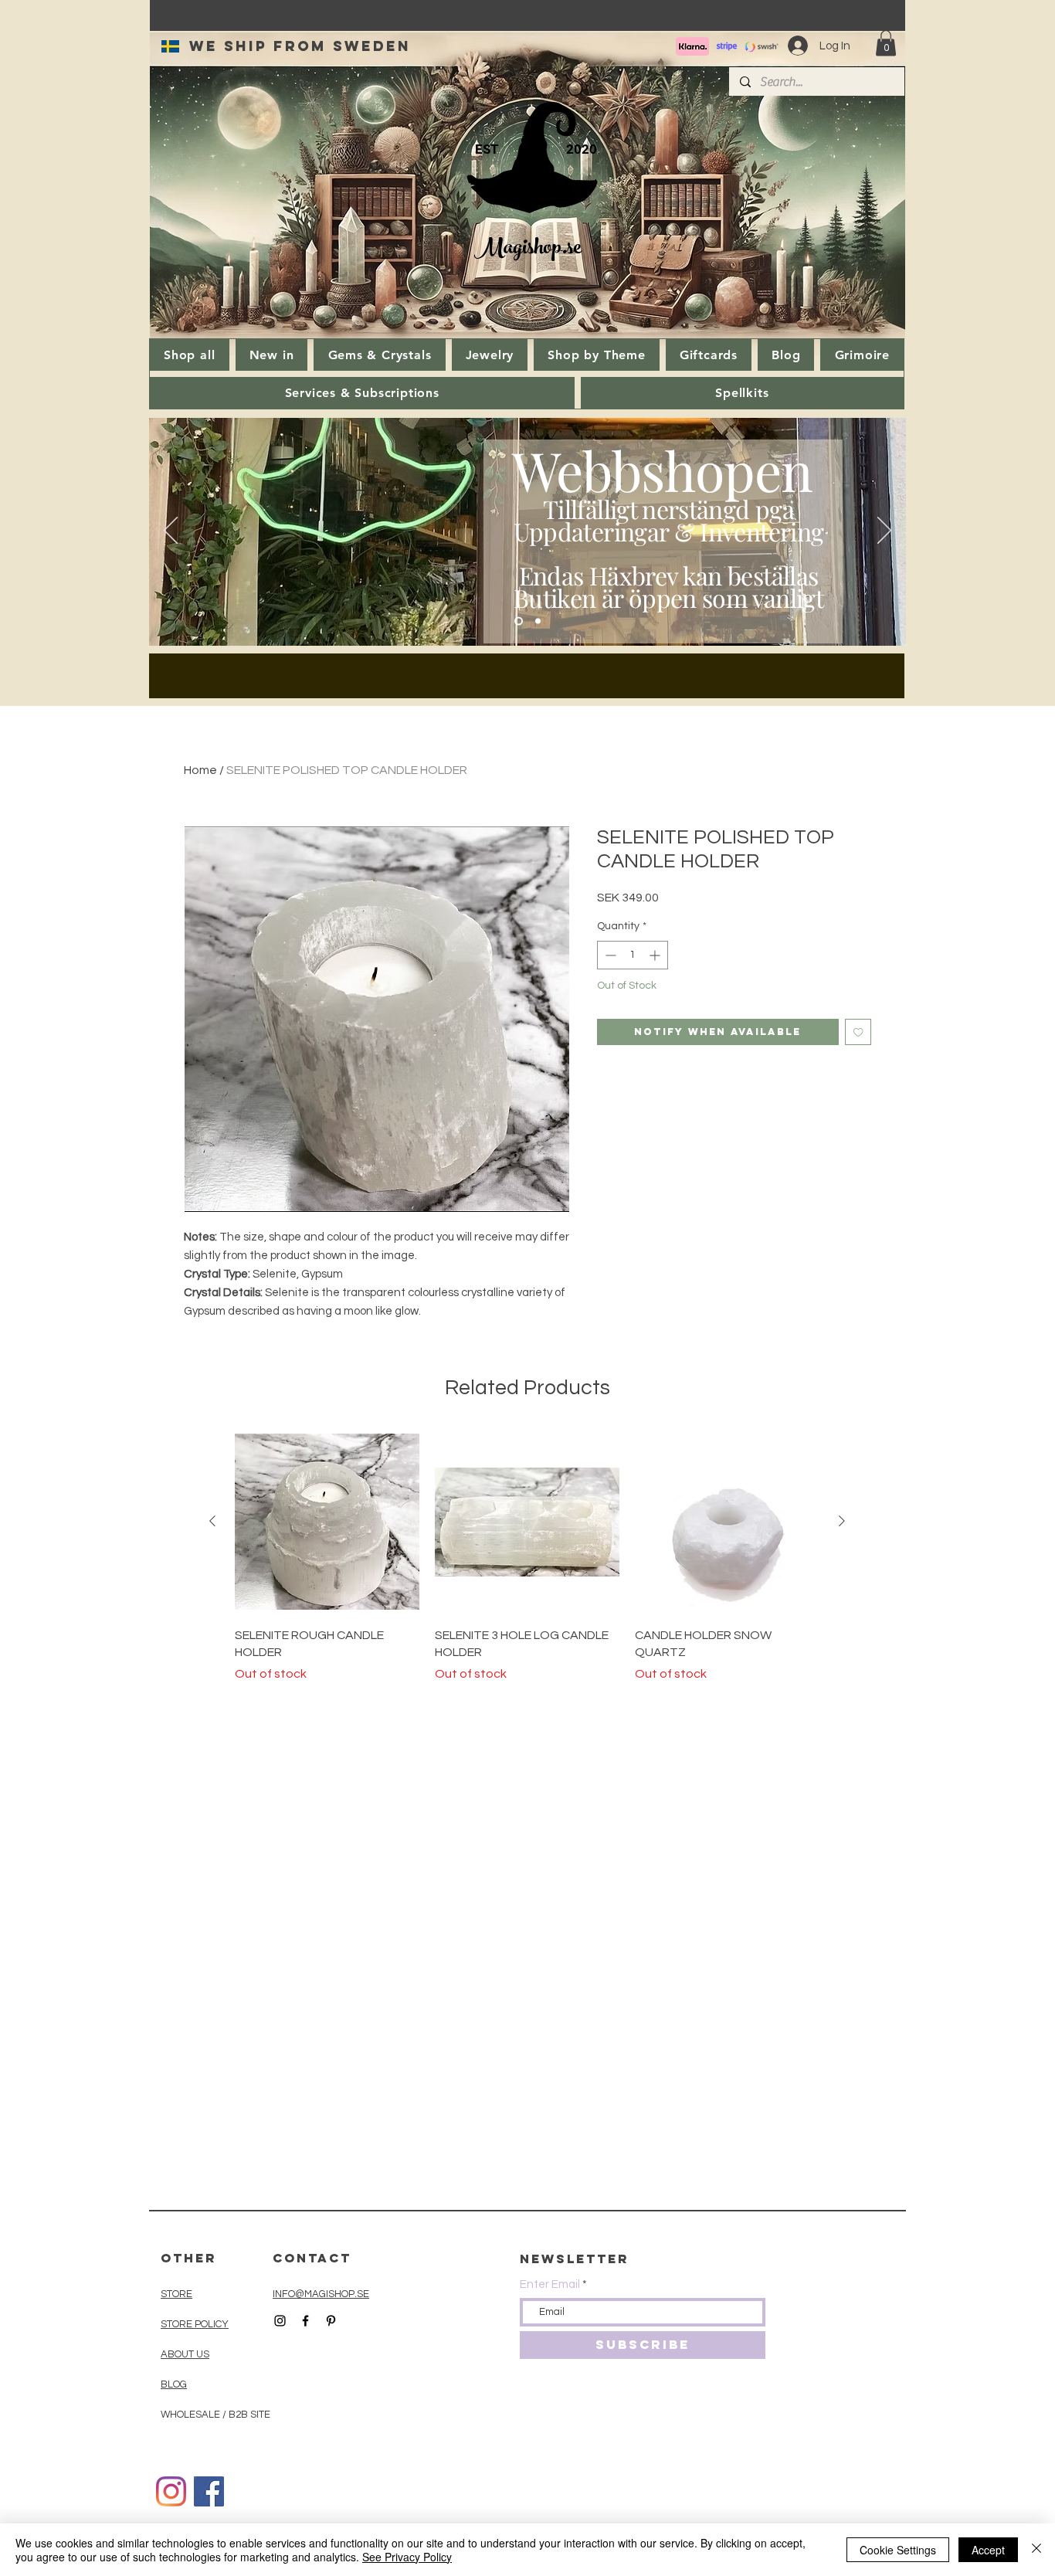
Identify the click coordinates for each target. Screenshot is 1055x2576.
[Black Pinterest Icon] (331, 2321)
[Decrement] (609, 955)
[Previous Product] (212, 1521)
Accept (988, 2550)
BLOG (174, 2384)
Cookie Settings (898, 2550)
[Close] (1036, 2550)
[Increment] (656, 955)
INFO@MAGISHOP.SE (321, 2294)
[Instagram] (171, 2491)
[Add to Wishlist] (858, 1032)
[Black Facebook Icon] (305, 2321)
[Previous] (171, 531)
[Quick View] (327, 1522)
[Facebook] (209, 2491)
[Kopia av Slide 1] (538, 621)
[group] (527, 1556)
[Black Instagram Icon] (280, 2321)
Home (200, 770)
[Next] (884, 531)
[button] (886, 43)
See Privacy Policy (407, 2557)
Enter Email (550, 2284)
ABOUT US (185, 2354)
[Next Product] (842, 1521)
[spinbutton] (633, 955)
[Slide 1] (519, 621)
